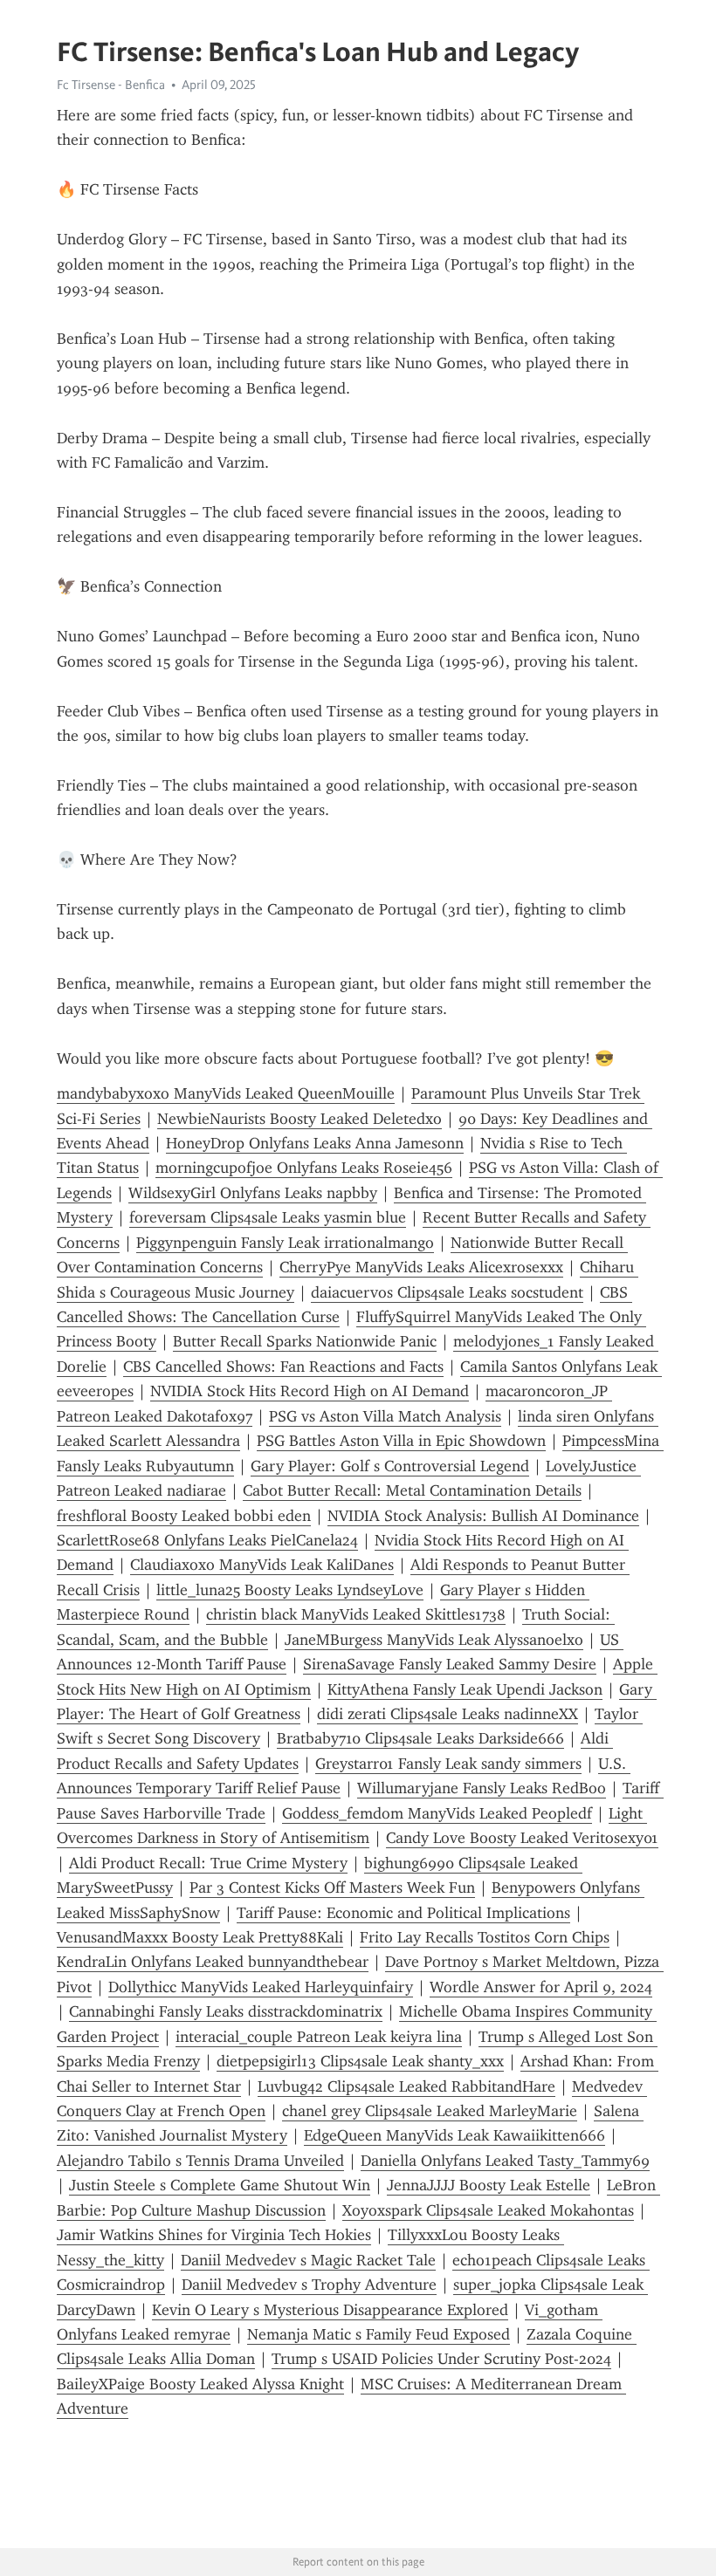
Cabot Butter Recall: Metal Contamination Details (412, 1490)
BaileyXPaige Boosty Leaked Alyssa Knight (200, 2384)
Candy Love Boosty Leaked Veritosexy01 (522, 1838)
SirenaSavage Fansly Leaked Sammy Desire (450, 1664)
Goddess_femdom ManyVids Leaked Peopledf (437, 1813)
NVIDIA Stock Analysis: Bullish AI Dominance (483, 1516)
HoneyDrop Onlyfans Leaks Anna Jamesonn (315, 1143)
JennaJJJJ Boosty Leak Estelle (489, 2185)
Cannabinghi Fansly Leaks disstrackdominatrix (226, 2011)
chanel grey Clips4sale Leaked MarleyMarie (430, 2111)
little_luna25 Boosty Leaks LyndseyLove (290, 1590)
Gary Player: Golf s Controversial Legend (390, 1466)
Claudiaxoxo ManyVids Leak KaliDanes (262, 1565)
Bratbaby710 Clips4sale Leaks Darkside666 (420, 1738)
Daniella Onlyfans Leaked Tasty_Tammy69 (505, 2161)
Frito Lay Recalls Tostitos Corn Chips (485, 1937)
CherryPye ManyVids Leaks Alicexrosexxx (421, 1267)
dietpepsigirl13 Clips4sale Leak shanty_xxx (360, 2061)
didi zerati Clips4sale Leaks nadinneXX (447, 1714)
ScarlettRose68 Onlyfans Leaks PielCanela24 (207, 1540)
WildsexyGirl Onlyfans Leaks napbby (253, 1193)
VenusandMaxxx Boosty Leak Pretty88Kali (200, 1937)
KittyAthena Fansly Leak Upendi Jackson (465, 1689)
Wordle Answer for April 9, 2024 (541, 1987)
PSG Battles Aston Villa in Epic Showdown (401, 1441)
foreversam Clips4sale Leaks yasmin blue (268, 1217)
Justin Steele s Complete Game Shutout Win (220, 2185)
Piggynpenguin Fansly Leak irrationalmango (285, 1243)
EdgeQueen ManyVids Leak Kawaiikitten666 (454, 2135)
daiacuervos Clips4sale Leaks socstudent (447, 1292)
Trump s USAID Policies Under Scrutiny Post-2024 (441, 2359)
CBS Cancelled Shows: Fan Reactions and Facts (283, 1367)
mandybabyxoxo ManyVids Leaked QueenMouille (226, 1093)
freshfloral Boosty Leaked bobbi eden (184, 1516)
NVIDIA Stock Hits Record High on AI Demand (310, 1391)
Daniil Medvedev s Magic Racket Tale (308, 2260)
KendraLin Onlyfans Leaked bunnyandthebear (213, 1962)
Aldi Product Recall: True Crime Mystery (208, 1863)
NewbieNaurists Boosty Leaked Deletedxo (299, 1119)
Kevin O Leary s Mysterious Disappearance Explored (330, 2310)
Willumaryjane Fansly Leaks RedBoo (482, 1788)
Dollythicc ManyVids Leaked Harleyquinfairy (261, 1987)
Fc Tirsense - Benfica (111, 85)
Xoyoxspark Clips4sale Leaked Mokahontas (488, 2210)
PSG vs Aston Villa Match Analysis (385, 1416)
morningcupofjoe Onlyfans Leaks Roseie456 (304, 1168)
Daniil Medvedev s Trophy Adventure (309, 2285)
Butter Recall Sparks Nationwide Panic (305, 1341)
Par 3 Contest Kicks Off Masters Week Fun (332, 1887)
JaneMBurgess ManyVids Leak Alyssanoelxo (434, 1640)
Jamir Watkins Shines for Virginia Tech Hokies (214, 2235)
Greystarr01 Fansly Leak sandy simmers (448, 1764)
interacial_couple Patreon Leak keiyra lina (319, 2037)
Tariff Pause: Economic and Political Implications (403, 1913)
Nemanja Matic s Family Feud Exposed (379, 2334)
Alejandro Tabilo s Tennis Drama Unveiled (200, 2161)
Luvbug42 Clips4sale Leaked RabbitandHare (406, 2086)
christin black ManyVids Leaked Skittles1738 (356, 1614)
